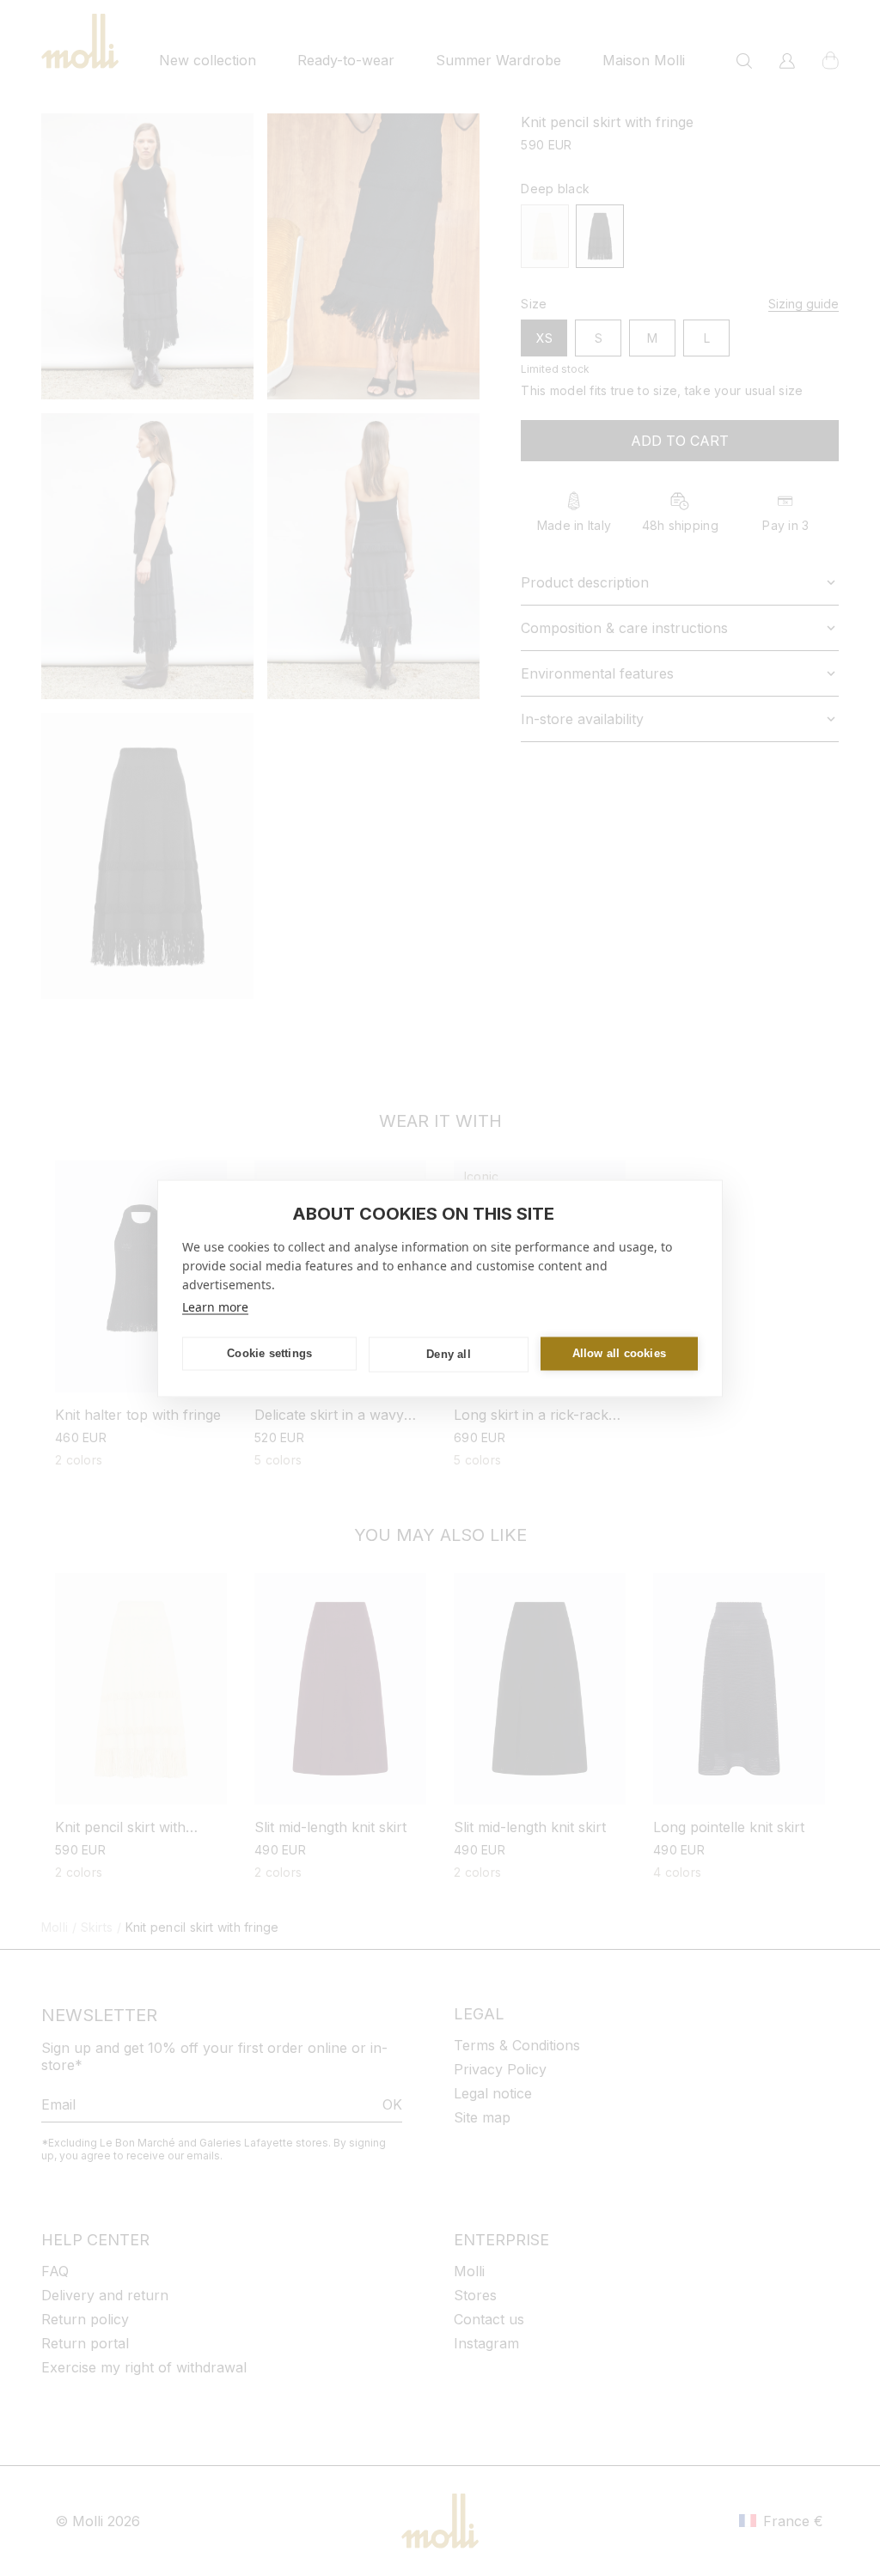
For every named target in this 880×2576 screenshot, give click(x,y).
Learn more (215, 1306)
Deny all (449, 1354)
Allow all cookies (619, 1353)
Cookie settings (269, 1353)
